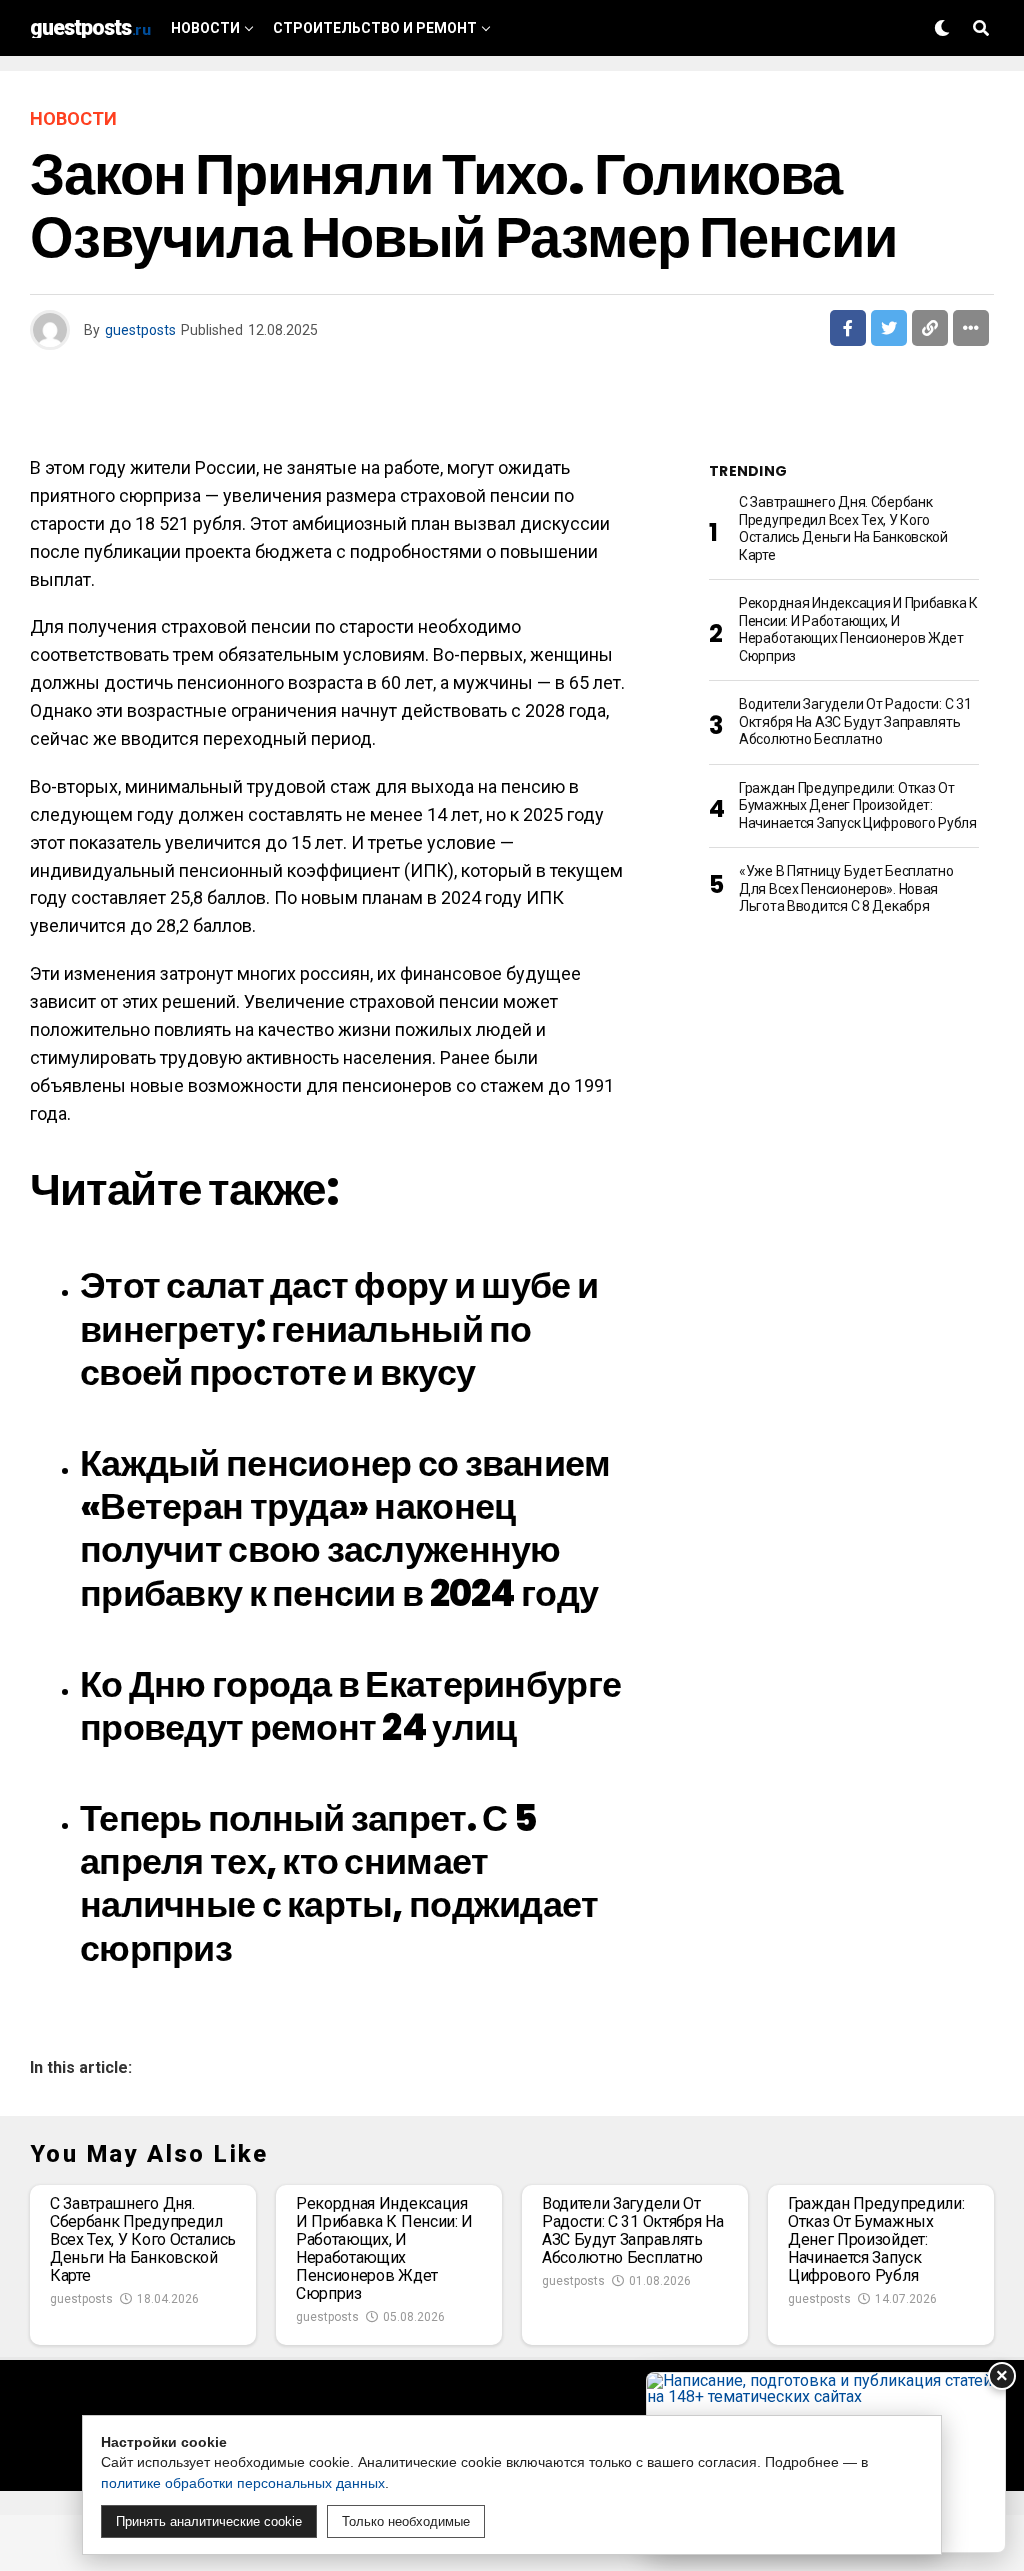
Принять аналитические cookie (209, 2521)
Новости (205, 28)
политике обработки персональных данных (243, 2483)
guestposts (140, 330)
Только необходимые (406, 2521)
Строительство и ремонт (375, 28)
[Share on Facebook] (848, 328)
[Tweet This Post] (889, 328)
